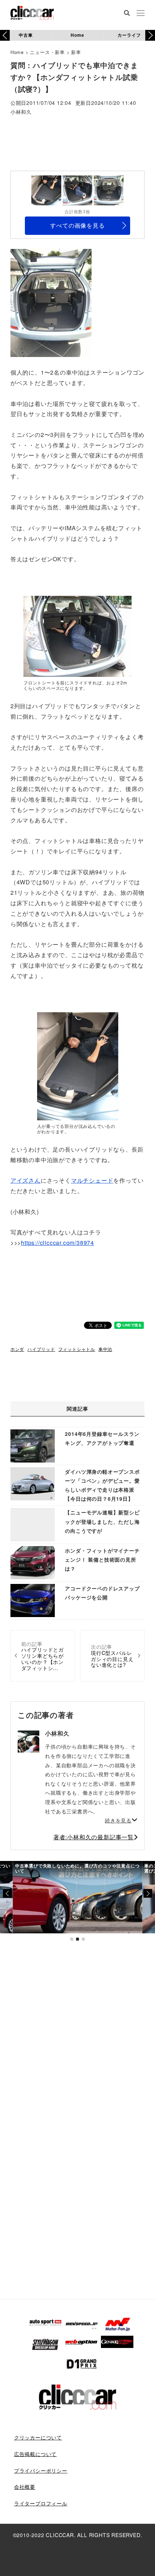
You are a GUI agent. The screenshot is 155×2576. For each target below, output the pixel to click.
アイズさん (26, 1180)
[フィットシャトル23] (78, 1066)
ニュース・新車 (47, 52)
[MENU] (141, 14)
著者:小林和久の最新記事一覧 (94, 1837)
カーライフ (129, 35)
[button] (150, 35)
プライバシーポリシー (41, 2470)
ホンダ (17, 1349)
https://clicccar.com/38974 (57, 1243)
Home (77, 35)
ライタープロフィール (41, 2503)
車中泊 (105, 1349)
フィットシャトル (77, 1349)
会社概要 (25, 2487)
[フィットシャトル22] (77, 636)
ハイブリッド (41, 1349)
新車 (76, 52)
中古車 (26, 35)
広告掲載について (35, 2454)
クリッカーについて (38, 2437)
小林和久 (21, 112)
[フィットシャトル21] (51, 302)
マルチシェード (92, 1180)
